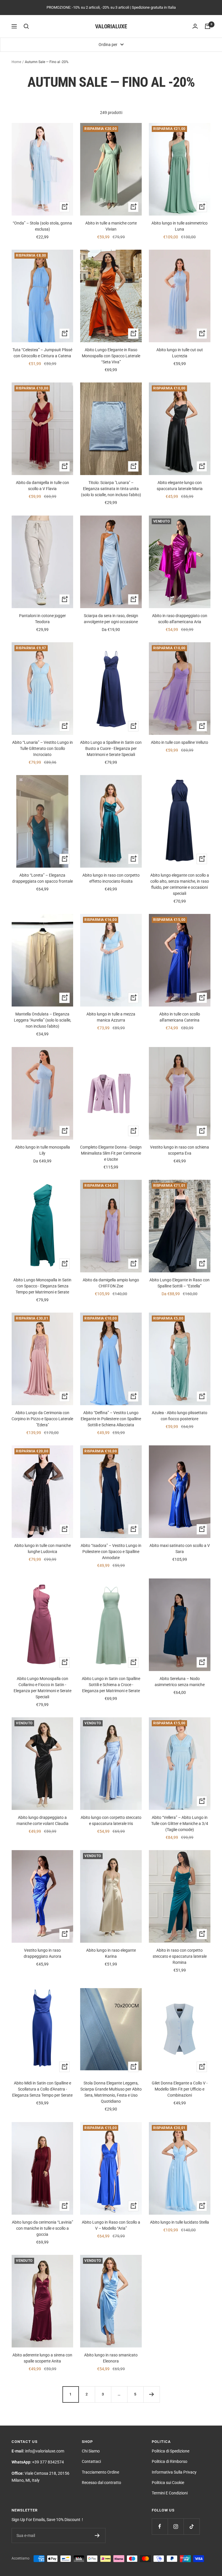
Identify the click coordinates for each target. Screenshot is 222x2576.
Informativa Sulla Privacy (174, 2472)
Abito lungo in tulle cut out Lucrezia (180, 353)
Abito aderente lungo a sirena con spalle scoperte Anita (42, 2358)
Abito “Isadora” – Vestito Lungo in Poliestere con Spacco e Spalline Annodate (111, 1552)
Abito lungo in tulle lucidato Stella (180, 2222)
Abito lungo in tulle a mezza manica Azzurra (111, 1017)
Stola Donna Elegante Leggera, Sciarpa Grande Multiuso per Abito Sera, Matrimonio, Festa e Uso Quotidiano (111, 2092)
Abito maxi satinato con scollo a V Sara (180, 1549)
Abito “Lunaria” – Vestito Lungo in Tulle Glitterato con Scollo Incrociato (42, 748)
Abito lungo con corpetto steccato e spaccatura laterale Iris (111, 1820)
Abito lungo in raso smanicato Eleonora (111, 2358)
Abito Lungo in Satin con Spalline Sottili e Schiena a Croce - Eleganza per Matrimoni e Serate (111, 1685)
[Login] (195, 26)
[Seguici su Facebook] (160, 2526)
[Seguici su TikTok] (192, 2526)
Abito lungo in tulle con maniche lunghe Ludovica (42, 1549)
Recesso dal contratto (101, 2483)
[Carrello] (208, 26)
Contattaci (91, 2461)
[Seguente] (151, 2394)
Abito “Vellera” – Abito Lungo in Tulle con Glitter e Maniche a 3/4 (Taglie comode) (180, 1824)
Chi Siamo (91, 2451)
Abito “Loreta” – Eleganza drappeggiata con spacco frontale (42, 878)
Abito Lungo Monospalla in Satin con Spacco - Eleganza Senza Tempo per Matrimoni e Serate (42, 1286)
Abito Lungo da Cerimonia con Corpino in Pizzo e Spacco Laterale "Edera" (42, 1419)
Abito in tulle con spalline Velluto (180, 742)
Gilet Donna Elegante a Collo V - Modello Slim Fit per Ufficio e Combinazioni (180, 2089)
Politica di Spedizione (171, 2451)
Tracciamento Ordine (100, 2472)
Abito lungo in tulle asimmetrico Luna (180, 226)
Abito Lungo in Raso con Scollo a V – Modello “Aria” (111, 2225)
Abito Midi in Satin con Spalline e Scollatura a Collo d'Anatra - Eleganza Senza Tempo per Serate (42, 2089)
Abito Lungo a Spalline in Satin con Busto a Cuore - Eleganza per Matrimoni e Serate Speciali (111, 748)
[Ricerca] (26, 26)
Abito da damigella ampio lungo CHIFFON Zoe (111, 1283)
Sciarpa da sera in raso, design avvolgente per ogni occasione (111, 619)
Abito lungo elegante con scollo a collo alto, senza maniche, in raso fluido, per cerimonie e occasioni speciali (180, 884)
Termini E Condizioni (170, 2493)
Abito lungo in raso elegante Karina (111, 1953)
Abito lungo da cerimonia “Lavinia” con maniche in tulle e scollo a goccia (42, 2228)
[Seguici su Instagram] (176, 2526)
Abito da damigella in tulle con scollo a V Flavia (42, 486)
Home (16, 62)
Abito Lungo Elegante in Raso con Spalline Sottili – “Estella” (180, 1283)
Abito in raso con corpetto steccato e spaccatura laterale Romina (180, 1956)
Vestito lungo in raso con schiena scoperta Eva (180, 1150)
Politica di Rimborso (170, 2461)
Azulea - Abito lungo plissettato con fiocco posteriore (180, 1416)
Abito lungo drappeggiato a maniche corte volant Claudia (42, 1820)
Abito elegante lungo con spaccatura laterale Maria (180, 486)
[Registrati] (97, 2535)
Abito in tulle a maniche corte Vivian (111, 226)
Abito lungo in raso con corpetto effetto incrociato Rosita (111, 878)
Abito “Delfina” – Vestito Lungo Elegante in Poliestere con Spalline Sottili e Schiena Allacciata (111, 1419)
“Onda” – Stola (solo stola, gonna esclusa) (42, 226)
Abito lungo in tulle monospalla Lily (42, 1150)
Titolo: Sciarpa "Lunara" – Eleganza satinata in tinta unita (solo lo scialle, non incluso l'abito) (111, 489)
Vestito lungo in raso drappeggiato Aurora (42, 1953)
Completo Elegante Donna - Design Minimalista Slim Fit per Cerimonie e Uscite (111, 1153)
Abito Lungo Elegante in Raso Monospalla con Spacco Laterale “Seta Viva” (111, 356)
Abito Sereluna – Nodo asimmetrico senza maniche (180, 1682)
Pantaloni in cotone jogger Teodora (42, 619)
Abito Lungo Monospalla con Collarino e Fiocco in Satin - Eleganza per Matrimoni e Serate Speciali (42, 1688)
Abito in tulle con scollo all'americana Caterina (180, 1017)
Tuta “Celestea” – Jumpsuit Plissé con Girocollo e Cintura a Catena (42, 353)
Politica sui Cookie (168, 2483)
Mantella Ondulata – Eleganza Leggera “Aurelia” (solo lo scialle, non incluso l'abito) (42, 1020)
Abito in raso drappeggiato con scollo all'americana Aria (180, 619)
